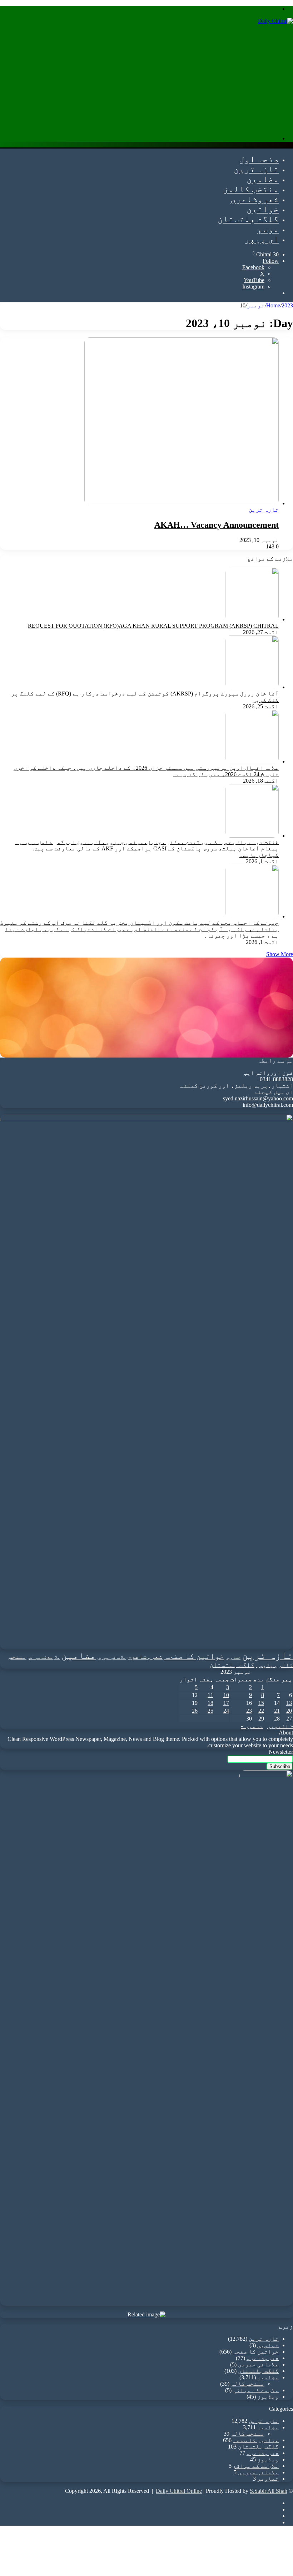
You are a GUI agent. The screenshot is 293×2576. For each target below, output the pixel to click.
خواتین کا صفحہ (194, 1656)
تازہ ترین (256, 169)
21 (277, 1711)
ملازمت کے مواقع (44, 1658)
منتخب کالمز (251, 189)
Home (273, 305)
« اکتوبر (280, 1726)
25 (210, 1711)
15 (261, 1703)
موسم (268, 229)
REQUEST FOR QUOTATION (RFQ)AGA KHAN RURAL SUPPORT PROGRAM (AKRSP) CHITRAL (153, 626)
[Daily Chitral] (275, 21)
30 (249, 1719)
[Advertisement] (146, 80)
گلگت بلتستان (248, 219)
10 (226, 1695)
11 (210, 1695)
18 (210, 1703)
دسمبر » (252, 1726)
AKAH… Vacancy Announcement (217, 525)
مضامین (263, 179)
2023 (287, 305)
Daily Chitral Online (179, 2491)
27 (289, 1719)
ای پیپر (262, 239)
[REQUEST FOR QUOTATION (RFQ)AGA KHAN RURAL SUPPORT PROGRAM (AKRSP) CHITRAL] (252, 619)
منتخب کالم (248, 2384)
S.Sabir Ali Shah (269, 2491)
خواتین (263, 209)
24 (226, 1711)
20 (289, 1711)
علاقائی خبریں (111, 1658)
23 (249, 1711)
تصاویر (233, 1658)
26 (195, 1711)
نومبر (256, 305)
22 (261, 1711)
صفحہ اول (259, 159)
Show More (280, 954)
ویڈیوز (267, 1665)
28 (277, 1719)
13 (289, 1703)
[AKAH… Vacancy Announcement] (182, 503)
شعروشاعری (255, 199)
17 (226, 1703)
